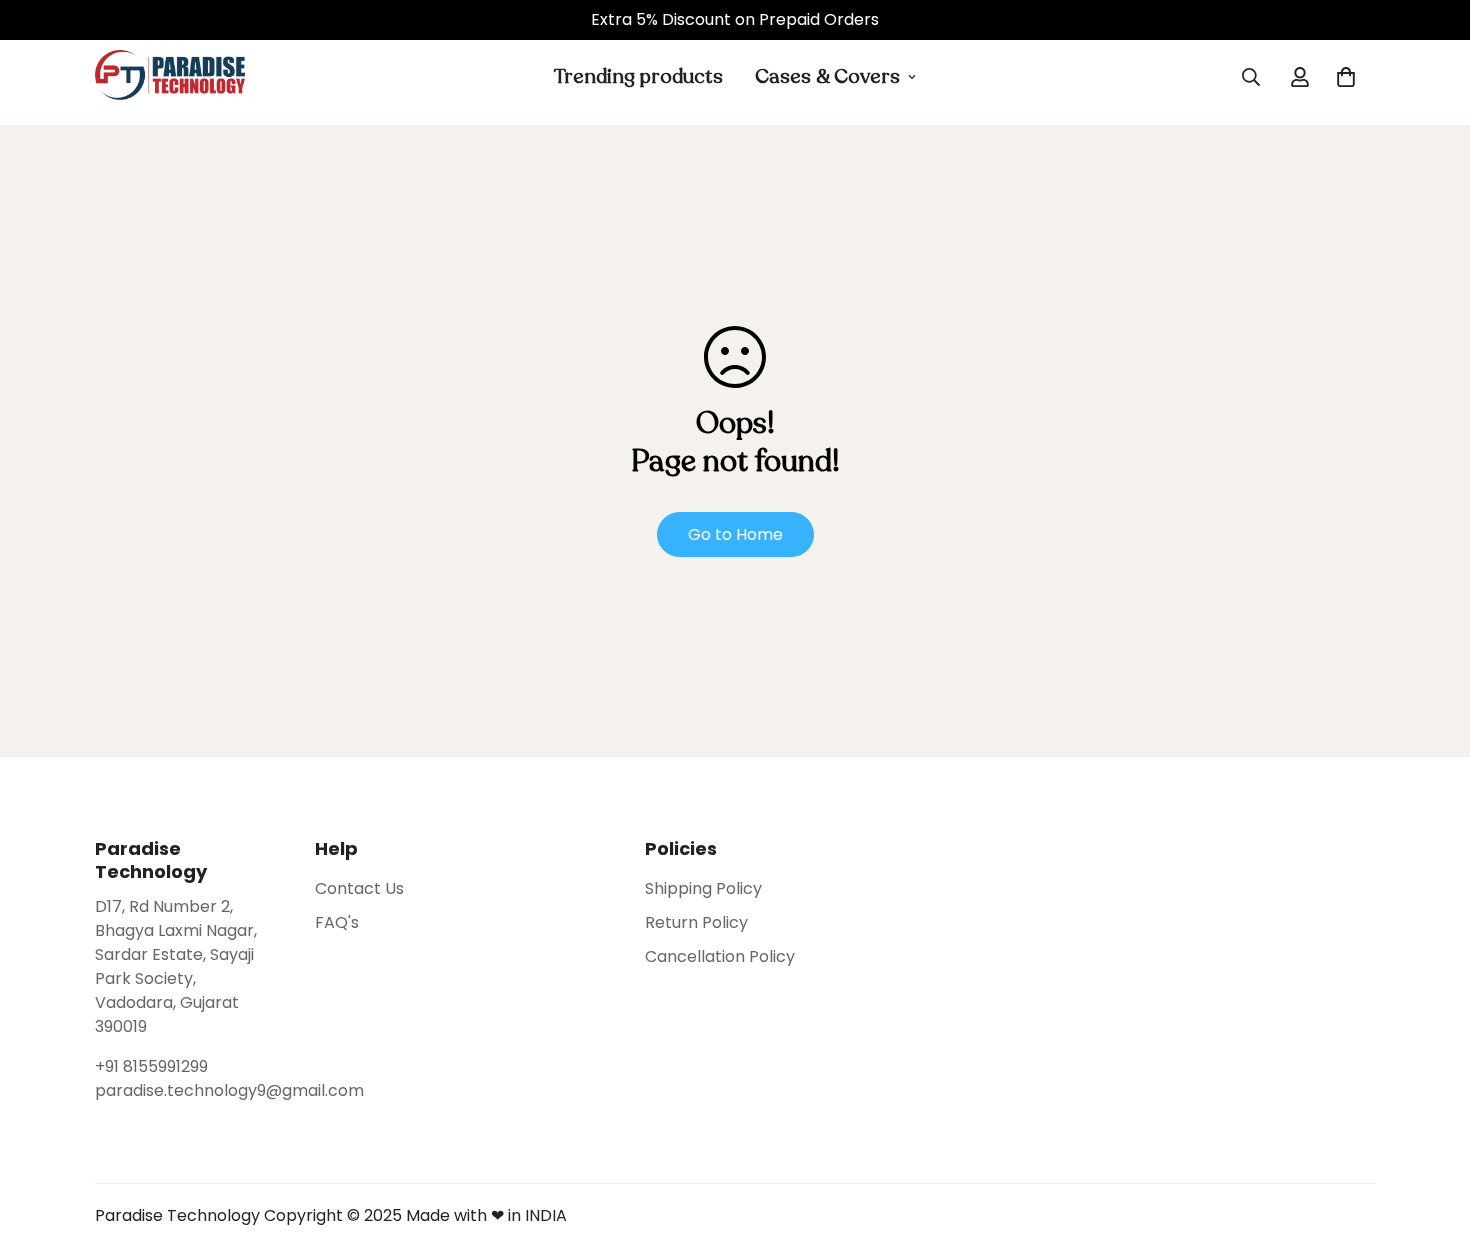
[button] (1346, 77)
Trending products (638, 76)
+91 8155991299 (151, 1066)
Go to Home (735, 534)
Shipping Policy (703, 888)
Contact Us (359, 888)
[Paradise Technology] (170, 76)
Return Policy (696, 922)
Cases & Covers (827, 76)
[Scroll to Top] (1431, 1151)
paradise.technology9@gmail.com (185, 1090)
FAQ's (337, 922)
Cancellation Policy (720, 956)
